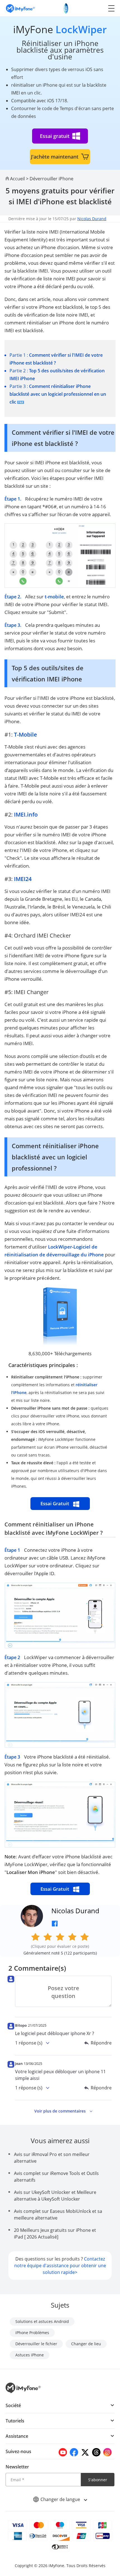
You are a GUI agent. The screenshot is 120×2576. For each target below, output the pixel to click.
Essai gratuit (55, 136)
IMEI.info (26, 814)
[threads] (96, 2452)
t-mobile (54, 597)
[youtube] (63, 2452)
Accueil (17, 179)
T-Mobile (26, 735)
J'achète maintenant (55, 157)
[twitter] (85, 2452)
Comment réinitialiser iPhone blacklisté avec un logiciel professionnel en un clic (58, 394)
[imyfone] (20, 8)
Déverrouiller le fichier (36, 2344)
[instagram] (107, 2452)
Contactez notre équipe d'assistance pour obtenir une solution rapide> (60, 2266)
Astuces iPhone (30, 2355)
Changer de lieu (86, 2344)
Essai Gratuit (55, 1503)
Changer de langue (61, 2499)
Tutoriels (15, 2421)
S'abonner (98, 2480)
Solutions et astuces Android (42, 2321)
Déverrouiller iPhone (51, 179)
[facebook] (74, 2452)
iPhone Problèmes (32, 2333)
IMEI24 (23, 879)
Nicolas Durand (92, 219)
